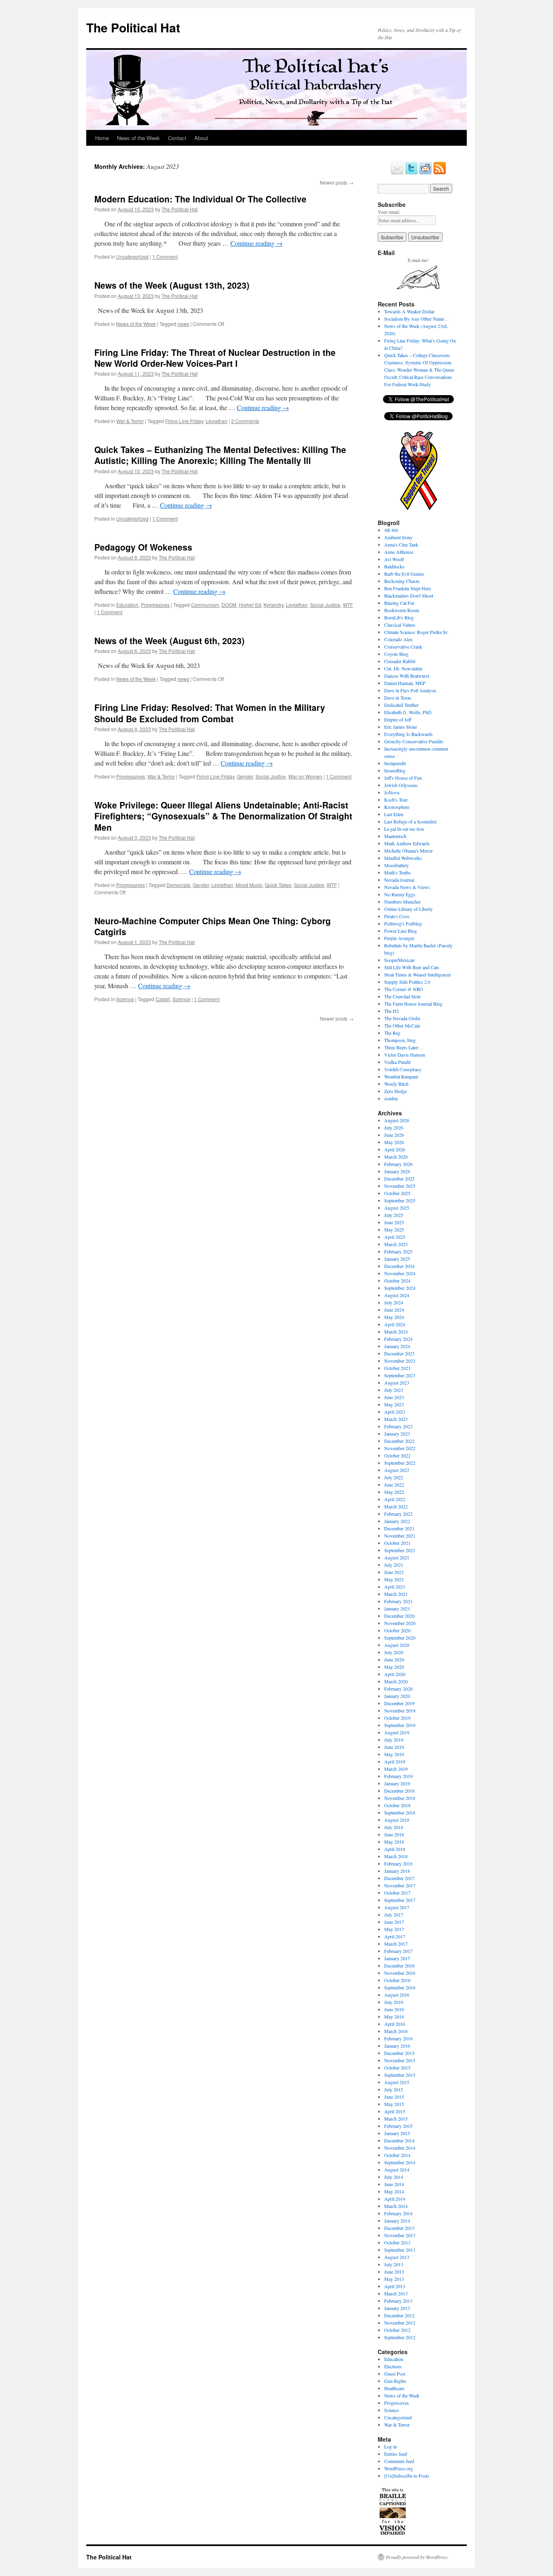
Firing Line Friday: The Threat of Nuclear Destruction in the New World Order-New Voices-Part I (215, 358)
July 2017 (394, 1914)
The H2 (391, 1011)
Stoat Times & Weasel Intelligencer (418, 974)
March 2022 (396, 1506)
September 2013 (400, 2250)
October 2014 (397, 2155)
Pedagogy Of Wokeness (143, 547)
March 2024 (396, 1332)
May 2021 (394, 1579)
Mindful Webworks (403, 858)
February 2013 (398, 2301)
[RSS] (440, 173)
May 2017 (394, 1929)
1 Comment (165, 256)
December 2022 (399, 1441)
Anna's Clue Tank (401, 545)
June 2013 (394, 2272)
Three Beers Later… (404, 1047)
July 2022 (394, 1477)
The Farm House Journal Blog (413, 1004)
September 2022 (400, 1463)
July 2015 (394, 2089)
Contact (177, 138)
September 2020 (400, 1638)
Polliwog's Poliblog (403, 923)
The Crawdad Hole (402, 996)
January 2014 (397, 2221)
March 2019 (396, 1769)
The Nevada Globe (402, 1018)
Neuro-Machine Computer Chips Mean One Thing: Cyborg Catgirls (213, 926)
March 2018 (396, 1856)
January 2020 (397, 1696)
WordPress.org (399, 2468)
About (201, 138)
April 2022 (395, 1499)
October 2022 (397, 1455)
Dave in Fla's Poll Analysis (410, 690)
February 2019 (398, 1776)
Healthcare (394, 2388)
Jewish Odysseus (401, 785)
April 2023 (395, 1412)
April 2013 (395, 2286)
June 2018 (394, 1834)
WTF (348, 605)
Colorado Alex (398, 639)
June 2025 (394, 1222)
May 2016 (394, 2017)
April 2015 (395, 2111)
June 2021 (394, 1572)
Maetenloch (395, 836)
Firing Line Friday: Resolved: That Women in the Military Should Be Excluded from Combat (210, 713)
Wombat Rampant (401, 1076)
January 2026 (397, 1171)
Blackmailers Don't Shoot (409, 596)
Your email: (389, 212)
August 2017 (397, 1907)
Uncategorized (132, 256)
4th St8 (391, 530)
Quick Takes (278, 885)
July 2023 (394, 1390)
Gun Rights (395, 2381)
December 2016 (399, 1966)
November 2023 (400, 1361)
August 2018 (397, 1820)
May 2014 (394, 2191)
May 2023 (394, 1404)
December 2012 (399, 2315)
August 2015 (397, 2082)
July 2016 (394, 2002)
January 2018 (397, 1871)
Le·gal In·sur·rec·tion (404, 829)
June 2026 (394, 1135)
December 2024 (399, 1266)
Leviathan (217, 421)
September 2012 (400, 2337)
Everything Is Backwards (408, 734)
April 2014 (395, 2199)
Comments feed (399, 2461)
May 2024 (394, 1317)
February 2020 (398, 1689)
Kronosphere (397, 807)
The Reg (392, 1033)
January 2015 (397, 2133)
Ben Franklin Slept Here (407, 588)
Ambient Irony (398, 537)
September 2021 (400, 1550)
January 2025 (397, 1259)
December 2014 (399, 2140)
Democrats (178, 885)
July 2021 (394, 1565)
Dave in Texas (398, 698)
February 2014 (398, 2213)
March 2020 (396, 1681)
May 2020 (394, 1667)
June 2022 (394, 1485)
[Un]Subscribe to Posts (407, 2476)
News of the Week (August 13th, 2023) (172, 285)
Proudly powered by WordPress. (417, 2557)
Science (125, 999)
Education (127, 605)
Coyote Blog (396, 654)
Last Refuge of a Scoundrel (410, 821)
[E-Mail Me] (397, 173)
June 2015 (394, 2097)
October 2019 (397, 1718)
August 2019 (397, 1732)
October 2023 (397, 1368)
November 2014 (400, 2148)
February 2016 (398, 2038)
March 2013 (396, 2293)
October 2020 (397, 1630)
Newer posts (337, 182)
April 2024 (395, 1324)
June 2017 (394, 1922)
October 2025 (397, 1193)
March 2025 (396, 1244)
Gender (245, 776)
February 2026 (398, 1164)
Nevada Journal (399, 880)
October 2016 (397, 1980)
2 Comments (245, 421)
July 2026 (394, 1127)
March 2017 (396, 1944)
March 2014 (396, 2206)
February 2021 (398, 1601)
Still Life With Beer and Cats (412, 967)
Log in (390, 2446)
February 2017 (398, 1951)
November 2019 (400, 1710)
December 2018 (399, 1791)
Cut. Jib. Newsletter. (404, 668)
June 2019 (394, 1747)
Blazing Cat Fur (399, 603)
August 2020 (397, 1645)
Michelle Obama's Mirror (408, 851)
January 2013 (397, 2308)
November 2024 (400, 1273)
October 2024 (397, 1281)
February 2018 (398, 1863)
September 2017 (400, 1900)
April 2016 (395, 2024)
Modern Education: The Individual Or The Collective (200, 199)
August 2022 (397, 1470)
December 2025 (399, 1178)
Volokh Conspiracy (403, 1069)
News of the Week (138, 138)
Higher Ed (250, 605)
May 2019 (394, 1754)
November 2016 (400, 1973)
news (183, 324)
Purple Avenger (399, 938)
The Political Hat (133, 27)
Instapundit (395, 763)
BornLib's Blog (399, 617)
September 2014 (400, 2162)
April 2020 (395, 1674)
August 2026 (397, 1120)
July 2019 (394, 1740)
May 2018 (394, 1842)
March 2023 (396, 1419)
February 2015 (398, 2126)
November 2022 (400, 1448)
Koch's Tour (396, 800)
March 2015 (396, 2119)
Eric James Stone (401, 727)
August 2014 (397, 2170)
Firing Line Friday (184, 421)
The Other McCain (402, 1025)
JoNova (392, 792)
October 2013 (397, 2242)
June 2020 (394, 1659)
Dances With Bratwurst (407, 676)
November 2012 (400, 2323)
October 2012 (397, 2330)
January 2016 (397, 2046)
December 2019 (399, 1703)
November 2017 (400, 1885)
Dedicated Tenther (401, 705)
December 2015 (399, 2053)
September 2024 (400, 1288)
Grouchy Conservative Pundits (414, 741)
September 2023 (400, 1375)
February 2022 (398, 1514)
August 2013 (397, 2257)
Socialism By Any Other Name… (417, 319)
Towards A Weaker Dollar (409, 311)
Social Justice (325, 605)
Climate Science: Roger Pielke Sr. (416, 632)
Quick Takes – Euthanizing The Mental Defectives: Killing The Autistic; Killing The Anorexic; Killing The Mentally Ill (220, 455)
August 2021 (397, 1557)
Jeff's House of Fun (403, 778)
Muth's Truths (398, 872)
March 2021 (396, 1594)
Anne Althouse (399, 552)
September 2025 (400, 1200)
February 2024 (398, 1339)
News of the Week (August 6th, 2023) (169, 640)
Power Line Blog (401, 931)
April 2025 (395, 1237)
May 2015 (394, 2104)
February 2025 (398, 1251)
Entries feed (396, 2454)
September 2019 (400, 1725)
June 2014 (394, 2184)
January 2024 (397, 1346)
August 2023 (397, 1383)
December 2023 (399, 1353)
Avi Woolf (394, 559)
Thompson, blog (400, 1040)
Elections (393, 2366)
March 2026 (396, 1157)
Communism (205, 605)
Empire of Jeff (398, 719)
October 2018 (397, 1805)
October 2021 (397, 1543)
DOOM (229, 605)
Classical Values (400, 625)
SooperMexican (399, 960)
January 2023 (397, 1434)
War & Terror (130, 421)
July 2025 (394, 1215)
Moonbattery (397, 865)
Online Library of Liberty (408, 909)
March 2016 (396, 2031)
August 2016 (397, 1995)
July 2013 (394, 2264)
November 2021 (400, 1536)
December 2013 (399, 2228)
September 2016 (400, 1987)
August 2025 (397, 1208)
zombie (391, 1098)
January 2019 (397, 1783)
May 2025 (394, 1230)
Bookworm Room (402, 610)
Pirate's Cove (397, 916)
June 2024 (394, 1310)
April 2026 (395, 1149)
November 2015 (400, 2060)
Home (102, 138)
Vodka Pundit (397, 1062)
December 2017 (399, 1878)
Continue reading (256, 243)
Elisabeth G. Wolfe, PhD (408, 712)
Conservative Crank (403, 647)
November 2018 (400, 1798)
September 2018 (400, 1812)
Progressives (155, 605)
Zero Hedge (396, 1091)
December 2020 (399, 1616)
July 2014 (394, 2177)
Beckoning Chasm (402, 581)
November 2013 (400, 2235)
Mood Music (249, 885)
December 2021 (399, 1528)
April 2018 (395, 1849)
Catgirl (163, 999)
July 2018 (394, 1827)
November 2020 (400, 1623)
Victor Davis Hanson (405, 1055)
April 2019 (395, 1761)
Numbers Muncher (402, 902)
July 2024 (394, 1302)
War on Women (305, 776)
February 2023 (398, 1426)
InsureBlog (395, 770)
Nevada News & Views (407, 887)
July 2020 (394, 1652)
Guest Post (395, 2374)
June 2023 (394, 1397)
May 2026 (394, 1142)
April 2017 (395, 1936)
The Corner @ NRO (404, 989)
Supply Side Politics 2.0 (407, 982)
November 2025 (400, 1186)
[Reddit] (425, 173)
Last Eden (394, 814)
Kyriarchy (273, 605)
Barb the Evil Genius (404, 574)
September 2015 (400, 2075)
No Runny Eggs (400, 894)
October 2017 (397, 1893)
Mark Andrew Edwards (407, 843)
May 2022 (394, 1492)
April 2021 (395, 1587)
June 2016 (394, 2009)
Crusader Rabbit (400, 661)
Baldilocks (394, 566)
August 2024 (397, 1295)
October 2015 (397, 2068)
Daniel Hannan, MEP (405, 683)
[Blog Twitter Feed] (411, 173)
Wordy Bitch (396, 1084)
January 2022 (397, 1521)
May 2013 (394, 2279)
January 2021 (397, 1608)
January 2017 (397, 1958)
